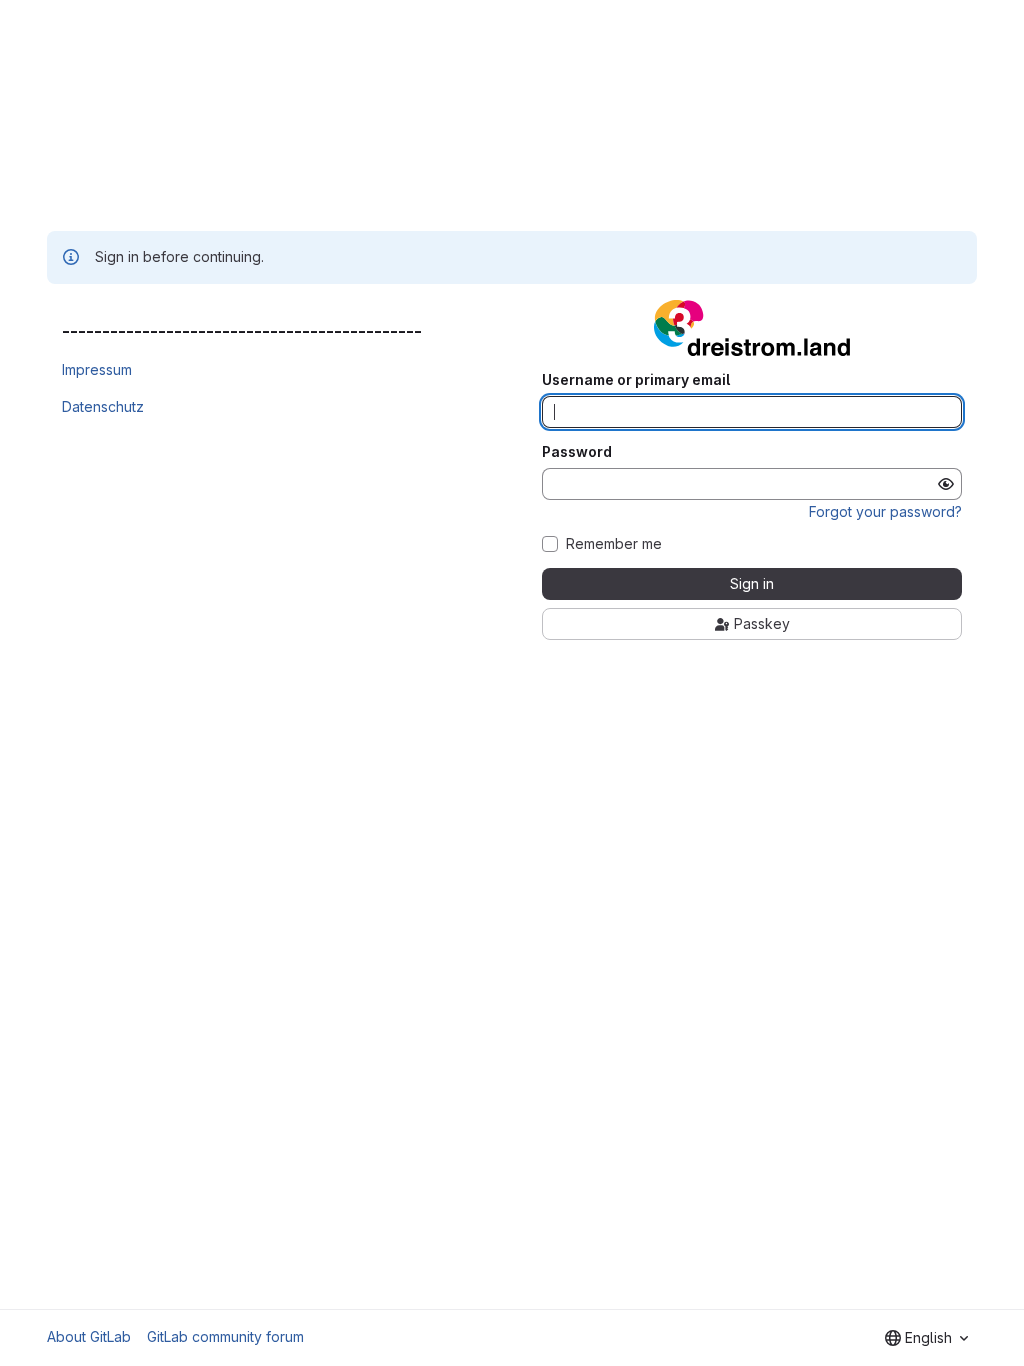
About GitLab (89, 1336)
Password (577, 452)
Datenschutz (103, 406)
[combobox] (926, 1338)
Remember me (614, 544)
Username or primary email (636, 380)
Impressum (97, 369)
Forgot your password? (885, 511)
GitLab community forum (225, 1336)
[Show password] (946, 484)
